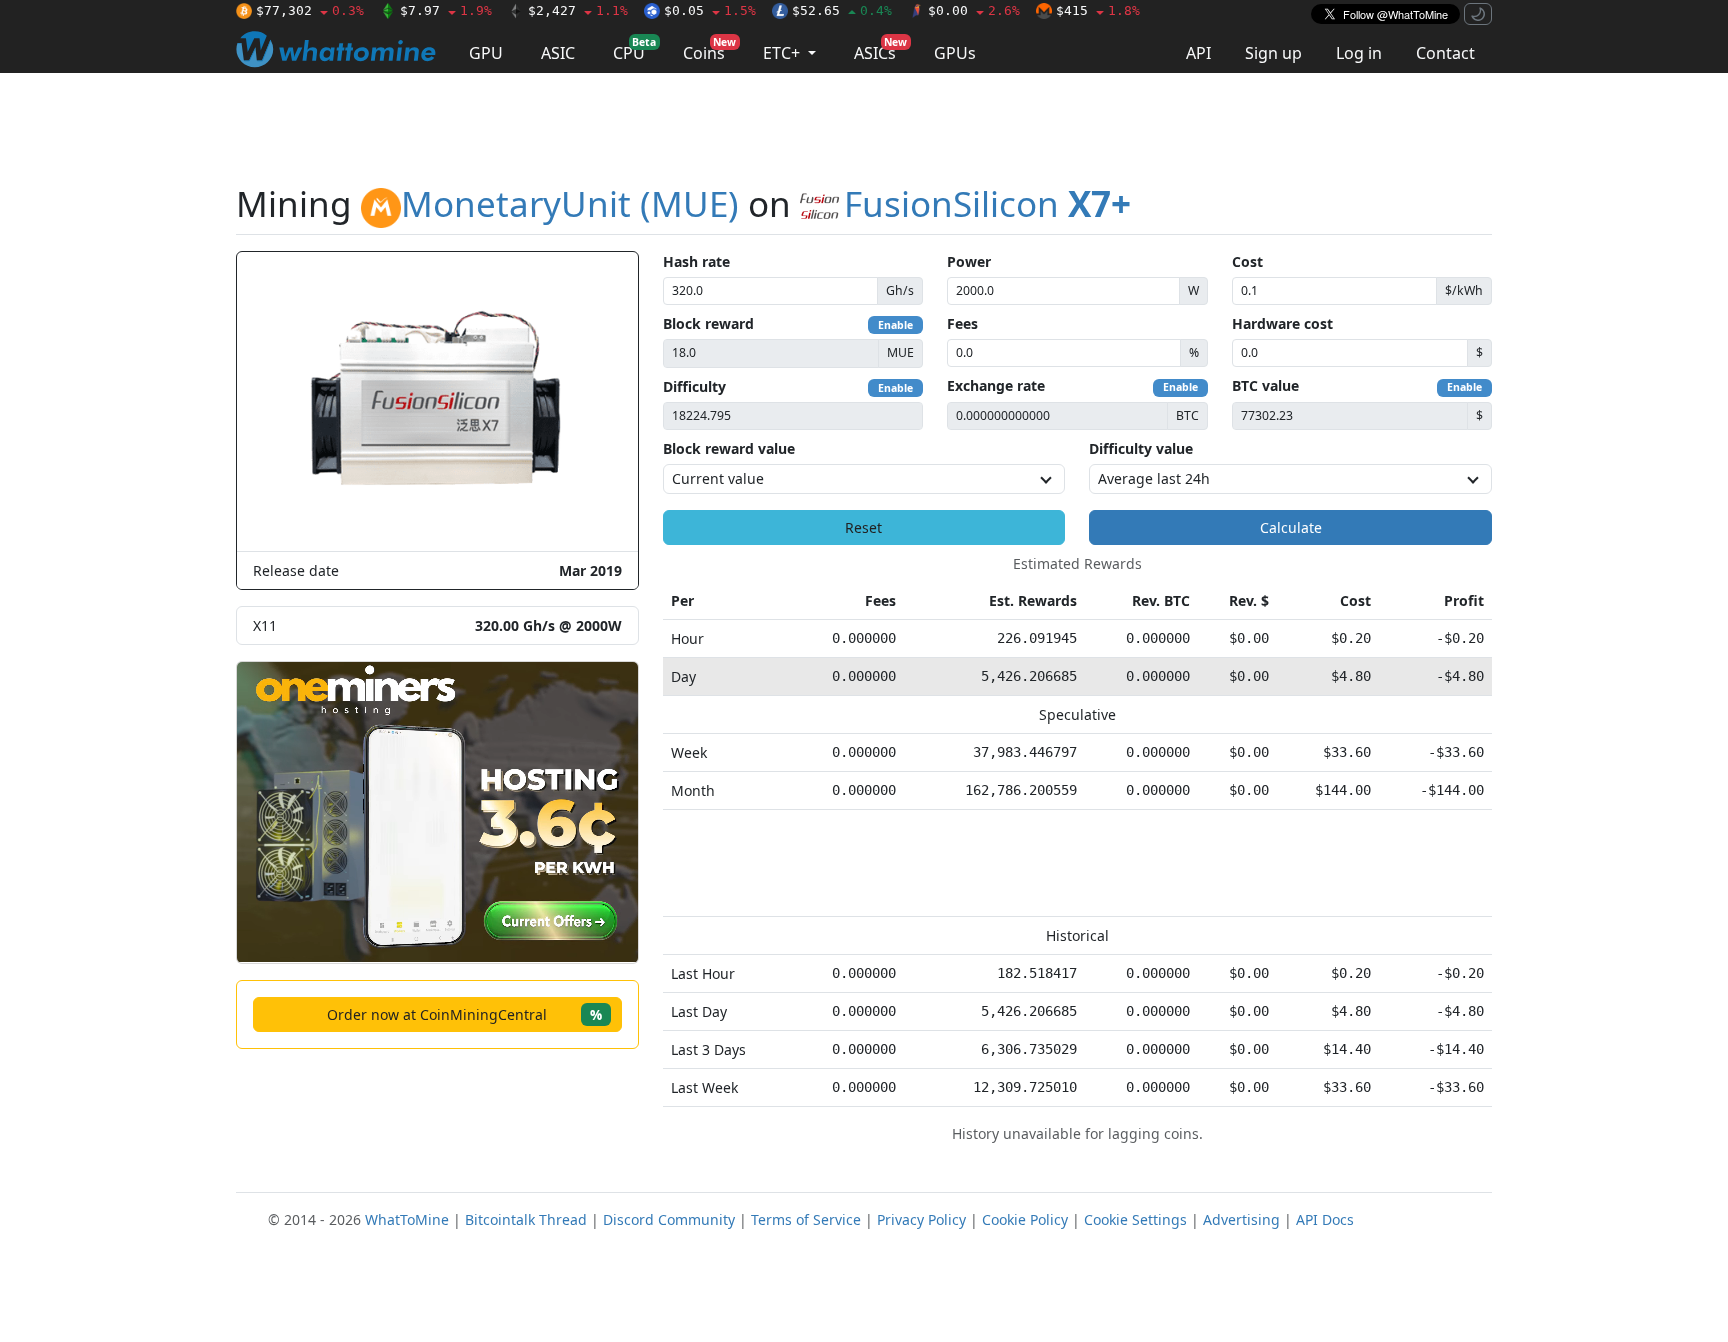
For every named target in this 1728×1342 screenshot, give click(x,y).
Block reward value (729, 448)
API (1198, 53)
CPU (634, 49)
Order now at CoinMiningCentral (464, 1014)
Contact (1445, 53)
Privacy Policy (921, 1219)
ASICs (880, 49)
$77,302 (310, 10)
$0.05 (710, 10)
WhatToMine (407, 1219)
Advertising (1241, 1219)
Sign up (1273, 53)
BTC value (1265, 385)
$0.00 (974, 10)
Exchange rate (996, 385)
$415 (1098, 10)
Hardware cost (1282, 323)
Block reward (708, 323)
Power (969, 261)
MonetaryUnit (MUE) (570, 203)
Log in (1359, 53)
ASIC (558, 53)
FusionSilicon (987, 203)
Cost (1247, 261)
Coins (709, 49)
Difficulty (694, 386)
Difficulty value (1141, 448)
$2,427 (578, 10)
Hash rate (696, 261)
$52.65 (842, 10)
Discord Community (669, 1219)
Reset (863, 527)
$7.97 (446, 10)
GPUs (955, 53)
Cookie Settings (1135, 1219)
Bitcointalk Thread (526, 1219)
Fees (962, 323)
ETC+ (783, 53)
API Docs (1325, 1219)
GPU (486, 53)
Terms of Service (806, 1219)
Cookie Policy (1025, 1219)
